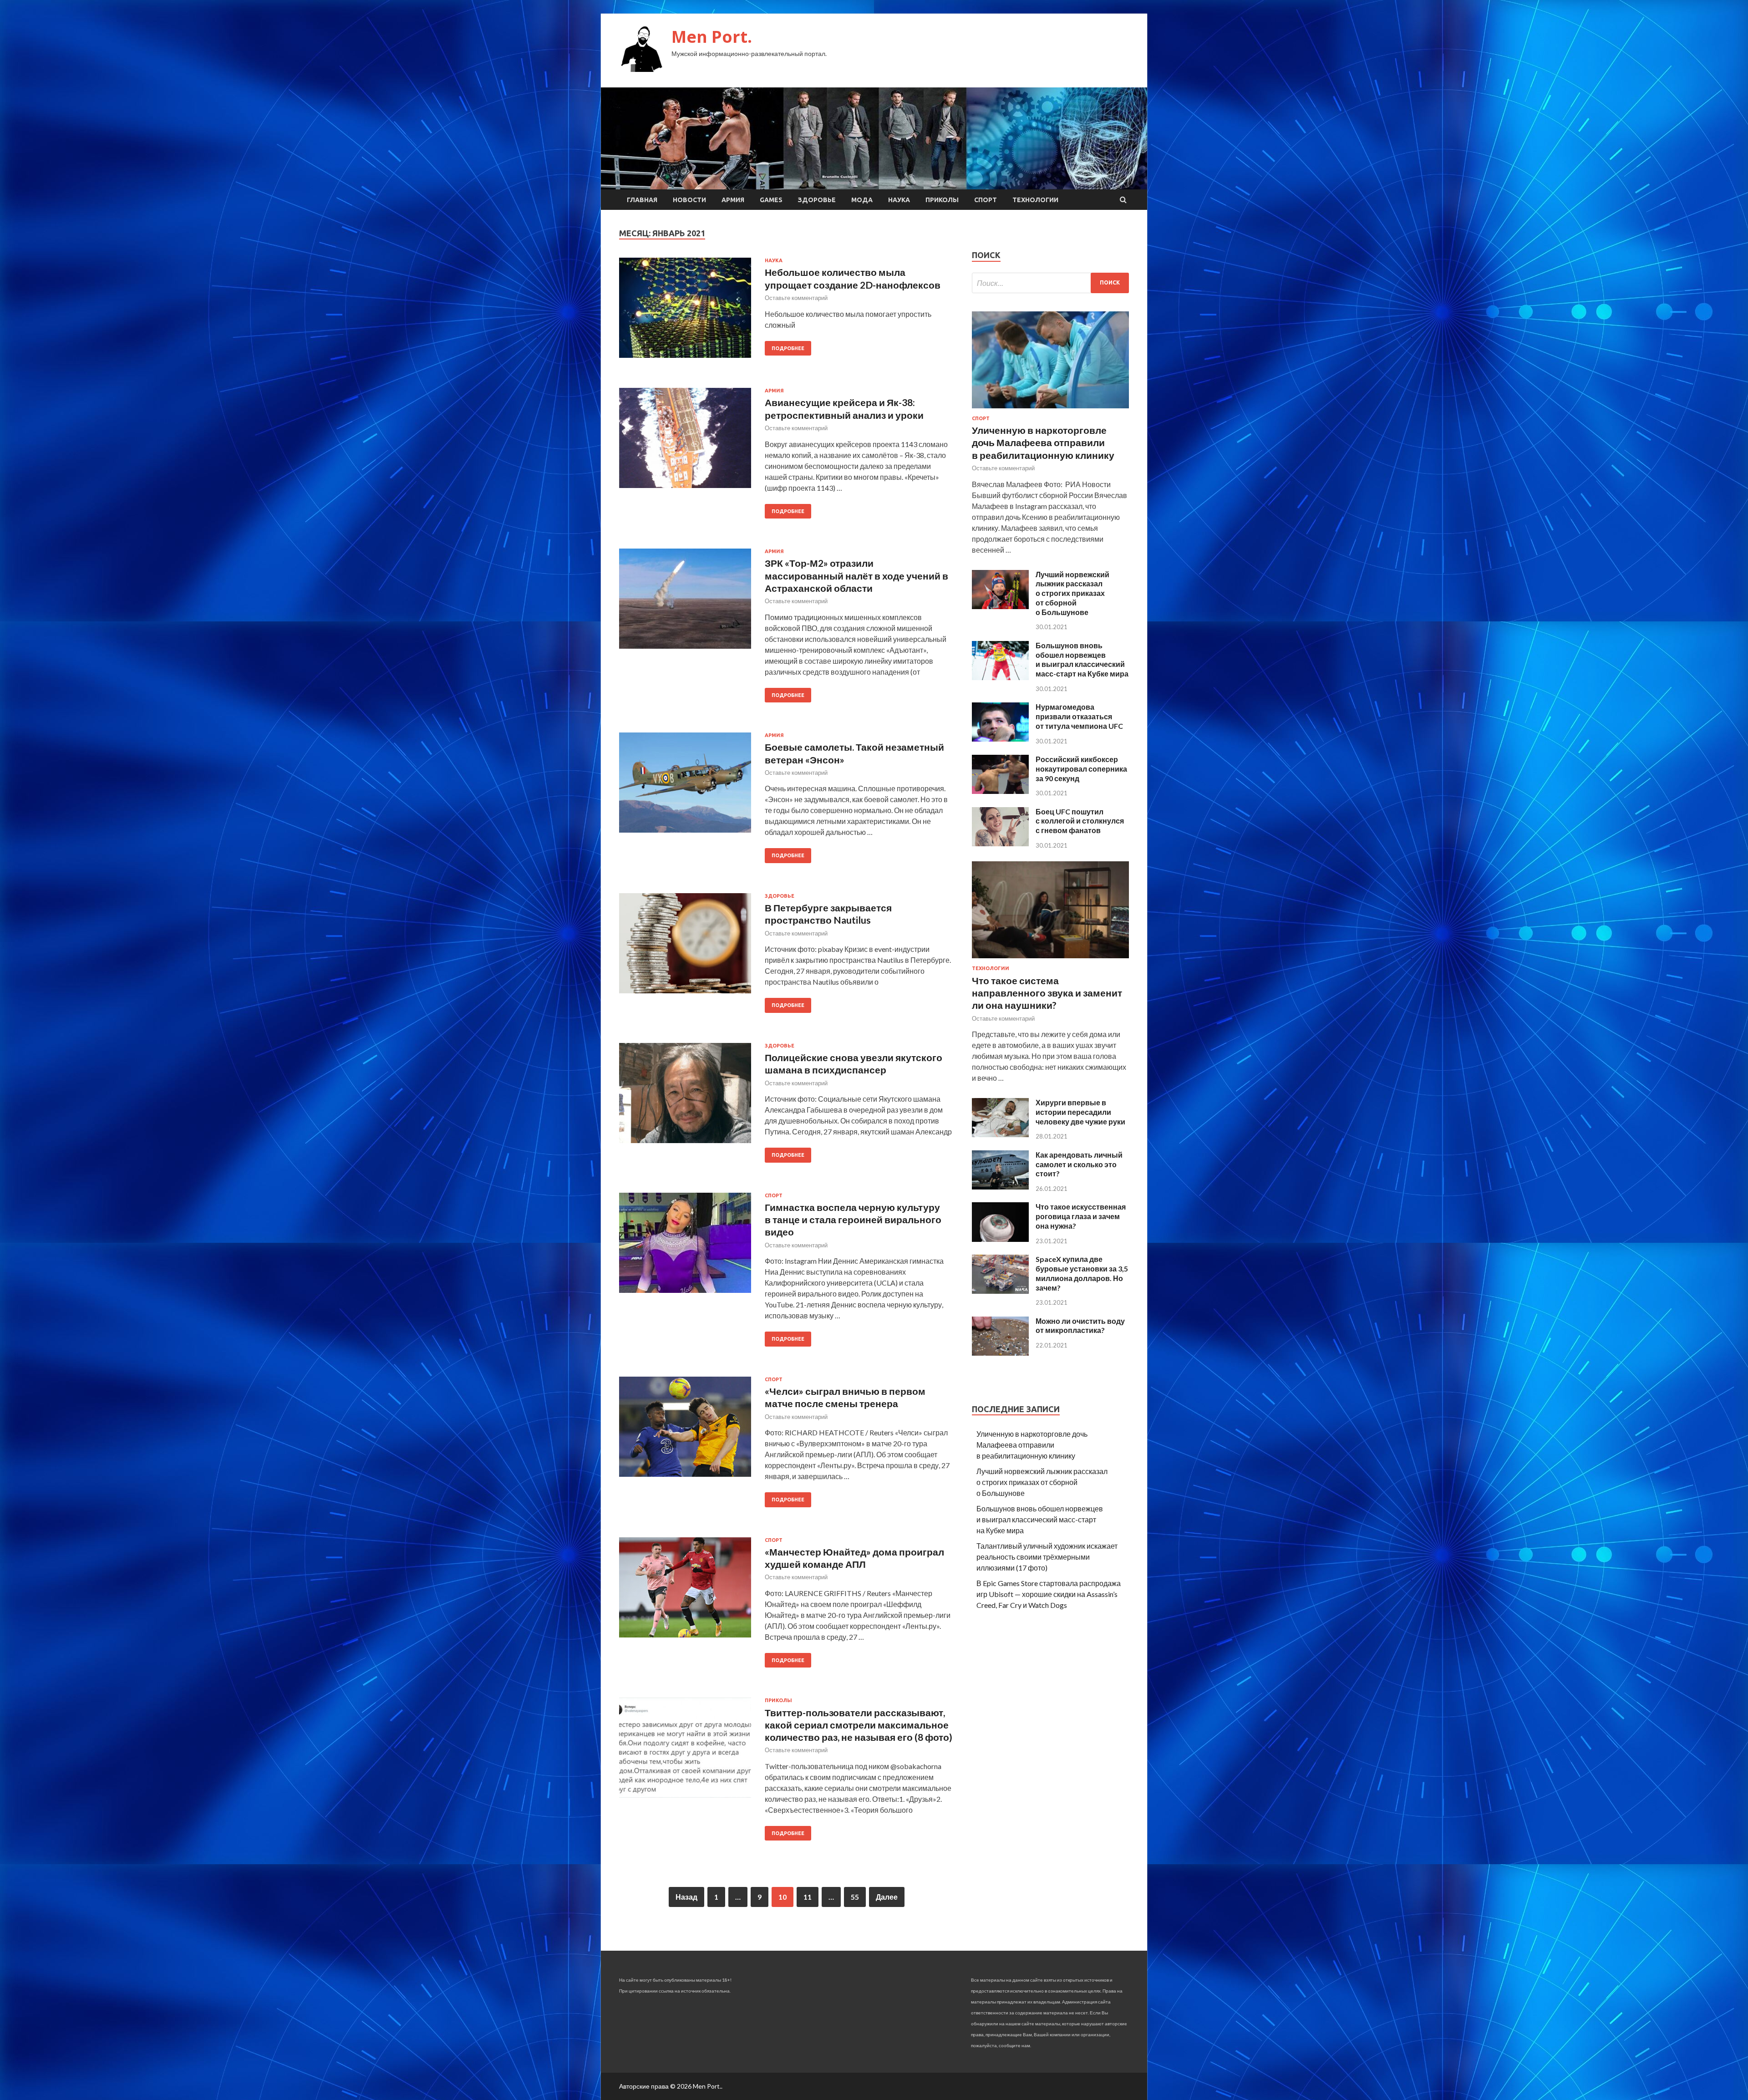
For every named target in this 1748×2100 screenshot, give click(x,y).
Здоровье (817, 200)
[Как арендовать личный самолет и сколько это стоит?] (1000, 1187)
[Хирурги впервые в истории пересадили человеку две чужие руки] (1000, 1134)
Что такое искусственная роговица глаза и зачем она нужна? (1081, 1216)
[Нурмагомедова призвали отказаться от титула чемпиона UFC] (1000, 739)
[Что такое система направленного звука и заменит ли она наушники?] (1050, 960)
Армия (733, 200)
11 (808, 1897)
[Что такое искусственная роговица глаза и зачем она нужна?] (1000, 1239)
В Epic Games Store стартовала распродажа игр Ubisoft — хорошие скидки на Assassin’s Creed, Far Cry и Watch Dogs (1049, 1594)
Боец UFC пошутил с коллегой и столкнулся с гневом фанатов (1080, 821)
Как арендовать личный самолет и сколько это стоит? (1079, 1164)
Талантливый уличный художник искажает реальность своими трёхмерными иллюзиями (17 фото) (1047, 1557)
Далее (887, 1897)
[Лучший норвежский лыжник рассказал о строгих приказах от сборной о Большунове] (1000, 606)
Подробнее (788, 348)
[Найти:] (1050, 283)
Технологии (1035, 200)
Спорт (986, 200)
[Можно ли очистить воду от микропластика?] (1000, 1353)
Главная (642, 200)
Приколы (942, 200)
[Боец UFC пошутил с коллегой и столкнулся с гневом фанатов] (1000, 843)
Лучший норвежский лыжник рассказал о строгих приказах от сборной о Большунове (1072, 593)
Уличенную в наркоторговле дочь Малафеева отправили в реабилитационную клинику (1043, 442)
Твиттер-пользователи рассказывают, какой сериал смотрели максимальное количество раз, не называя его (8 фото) (859, 1725)
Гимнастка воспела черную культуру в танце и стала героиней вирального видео (853, 1220)
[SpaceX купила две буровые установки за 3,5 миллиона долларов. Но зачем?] (1000, 1291)
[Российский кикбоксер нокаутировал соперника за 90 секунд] (1000, 791)
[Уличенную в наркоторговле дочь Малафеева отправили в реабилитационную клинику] (1050, 410)
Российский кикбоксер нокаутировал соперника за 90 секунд (1081, 769)
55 (855, 1897)
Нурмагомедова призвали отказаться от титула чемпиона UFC (1079, 716)
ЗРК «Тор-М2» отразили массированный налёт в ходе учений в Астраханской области (856, 575)
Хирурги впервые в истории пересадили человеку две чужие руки (1080, 1112)
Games (771, 200)
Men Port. (712, 37)
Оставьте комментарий (796, 298)
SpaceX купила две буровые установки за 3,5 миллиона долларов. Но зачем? (1082, 1273)
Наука (899, 200)
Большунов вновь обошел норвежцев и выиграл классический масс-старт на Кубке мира (1082, 659)
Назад (686, 1897)
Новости (689, 200)
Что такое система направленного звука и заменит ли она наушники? (1047, 993)
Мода (862, 200)
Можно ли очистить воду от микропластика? (1080, 1326)
